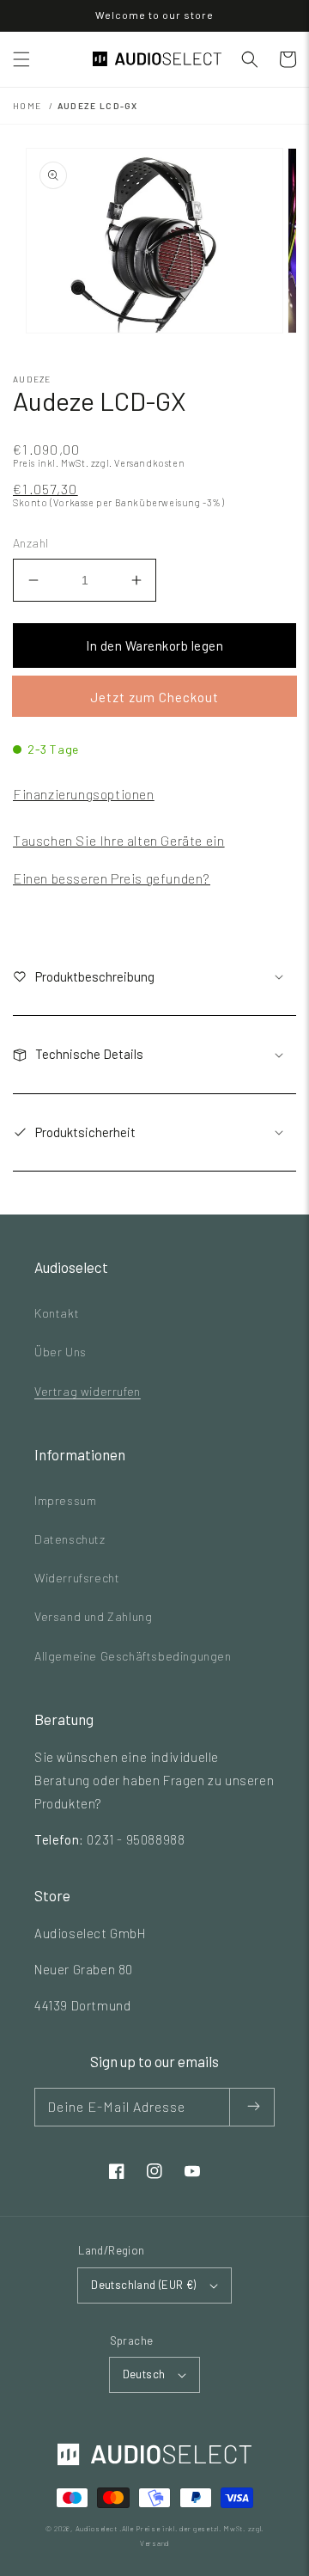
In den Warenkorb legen (154, 646)
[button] (21, 59)
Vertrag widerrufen (88, 1391)
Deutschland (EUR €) (144, 2285)
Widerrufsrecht (77, 1578)
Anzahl (30, 543)
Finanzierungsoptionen (84, 794)
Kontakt (57, 1313)
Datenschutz (70, 1539)
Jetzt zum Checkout (154, 697)
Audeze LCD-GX (98, 106)
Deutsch (144, 2374)
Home (27, 106)
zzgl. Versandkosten (138, 463)
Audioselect (97, 2529)
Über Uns (61, 1352)
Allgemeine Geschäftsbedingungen (133, 1656)
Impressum (65, 1500)
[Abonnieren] (252, 2107)
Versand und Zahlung (93, 1616)
